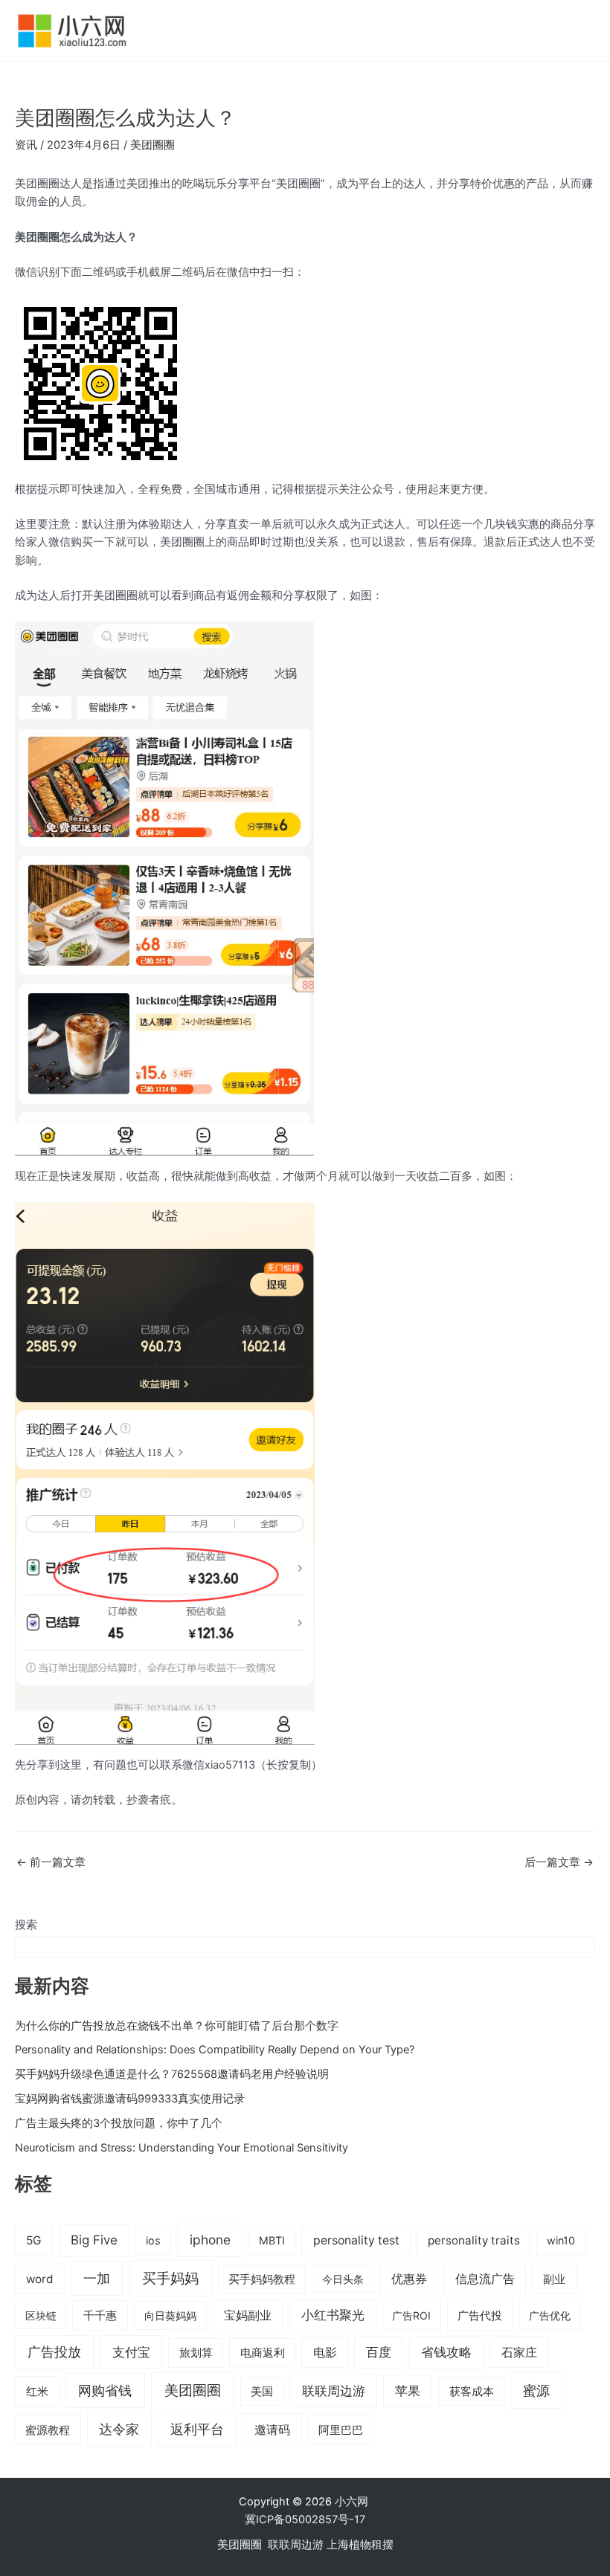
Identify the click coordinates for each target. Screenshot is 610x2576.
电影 (325, 2352)
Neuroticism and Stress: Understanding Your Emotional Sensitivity (182, 2148)
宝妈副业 (248, 2315)
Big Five (94, 2240)
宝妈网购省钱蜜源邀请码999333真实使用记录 (130, 2099)
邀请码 (272, 2430)
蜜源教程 (48, 2430)
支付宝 (131, 2352)
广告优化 (550, 2315)
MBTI (272, 2240)
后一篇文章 (559, 1863)
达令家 (119, 2429)
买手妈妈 (170, 2278)
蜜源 (536, 2390)
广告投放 (54, 2352)
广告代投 (480, 2316)
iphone (210, 2240)
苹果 (408, 2391)
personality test (356, 2240)
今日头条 (343, 2279)
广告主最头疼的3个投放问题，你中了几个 (119, 2123)
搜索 (26, 1925)
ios (153, 2240)
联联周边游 (334, 2391)
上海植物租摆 (360, 2545)
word (40, 2279)
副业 (554, 2279)
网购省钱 (105, 2390)
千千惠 (100, 2315)
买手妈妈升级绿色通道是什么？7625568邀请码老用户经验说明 (172, 2074)
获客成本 (472, 2392)
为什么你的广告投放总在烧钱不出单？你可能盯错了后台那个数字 (177, 2026)
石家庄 (519, 2352)
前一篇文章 (51, 1863)
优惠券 (409, 2279)
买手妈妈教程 (262, 2279)
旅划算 (196, 2353)
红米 (37, 2391)
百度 (379, 2352)
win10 (561, 2240)
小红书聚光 (333, 2315)
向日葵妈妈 (170, 2315)
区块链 (41, 2315)
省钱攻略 (446, 2352)
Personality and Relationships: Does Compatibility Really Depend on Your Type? (215, 2050)
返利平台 (197, 2429)
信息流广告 (485, 2279)
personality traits (474, 2240)
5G (34, 2240)
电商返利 (263, 2353)
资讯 (26, 145)
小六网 (353, 2502)
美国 (262, 2392)
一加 (97, 2278)
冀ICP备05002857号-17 (305, 2519)
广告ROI (411, 2315)
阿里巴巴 (341, 2430)
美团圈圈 (152, 145)
